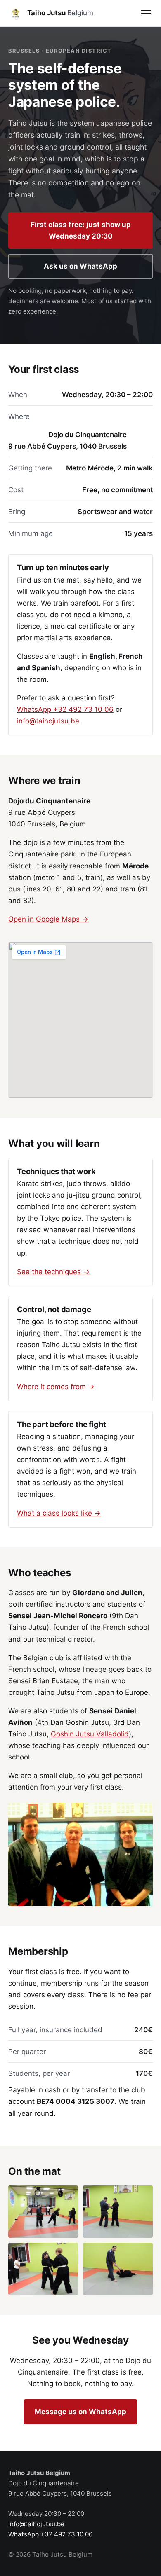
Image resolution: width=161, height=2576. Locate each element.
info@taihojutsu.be (48, 721)
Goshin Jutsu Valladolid (90, 1734)
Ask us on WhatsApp (80, 266)
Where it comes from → (56, 1387)
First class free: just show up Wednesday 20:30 (81, 230)
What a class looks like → (59, 1513)
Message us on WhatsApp (80, 2412)
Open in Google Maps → (48, 919)
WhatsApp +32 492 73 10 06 (65, 709)
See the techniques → (53, 1272)
